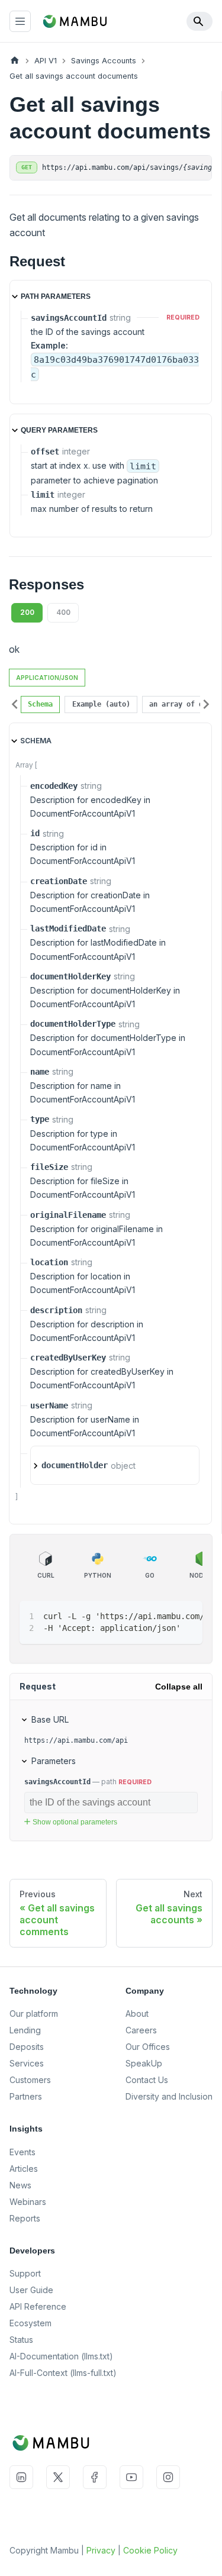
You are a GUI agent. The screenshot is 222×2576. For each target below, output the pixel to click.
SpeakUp (144, 2063)
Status (21, 2340)
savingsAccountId (57, 1782)
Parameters (54, 1761)
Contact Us (147, 2080)
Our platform (34, 2014)
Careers (141, 2030)
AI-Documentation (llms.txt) (61, 2356)
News (20, 2185)
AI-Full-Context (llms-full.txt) (63, 2373)
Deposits (27, 2047)
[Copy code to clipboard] (188, 1616)
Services (27, 2063)
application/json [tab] (47, 678)
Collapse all (179, 1687)
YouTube (131, 2477)
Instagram (168, 2477)
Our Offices (148, 2047)
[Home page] (15, 61)
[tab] (40, 705)
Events (22, 2152)
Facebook (95, 2477)
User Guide (31, 2290)
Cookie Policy (150, 2550)
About (137, 2014)
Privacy (101, 2550)
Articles (24, 2169)
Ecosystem (30, 2323)
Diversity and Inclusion (169, 2096)
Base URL (50, 1719)
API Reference (38, 2306)
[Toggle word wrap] (166, 1616)
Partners (26, 2096)
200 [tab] (27, 612)
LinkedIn (21, 2477)
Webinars (28, 2202)
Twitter (58, 2477)
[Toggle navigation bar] (20, 21)
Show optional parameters (75, 1822)
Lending (25, 2030)
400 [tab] (63, 612)
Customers (30, 2080)
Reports (25, 2218)
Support (25, 2273)
